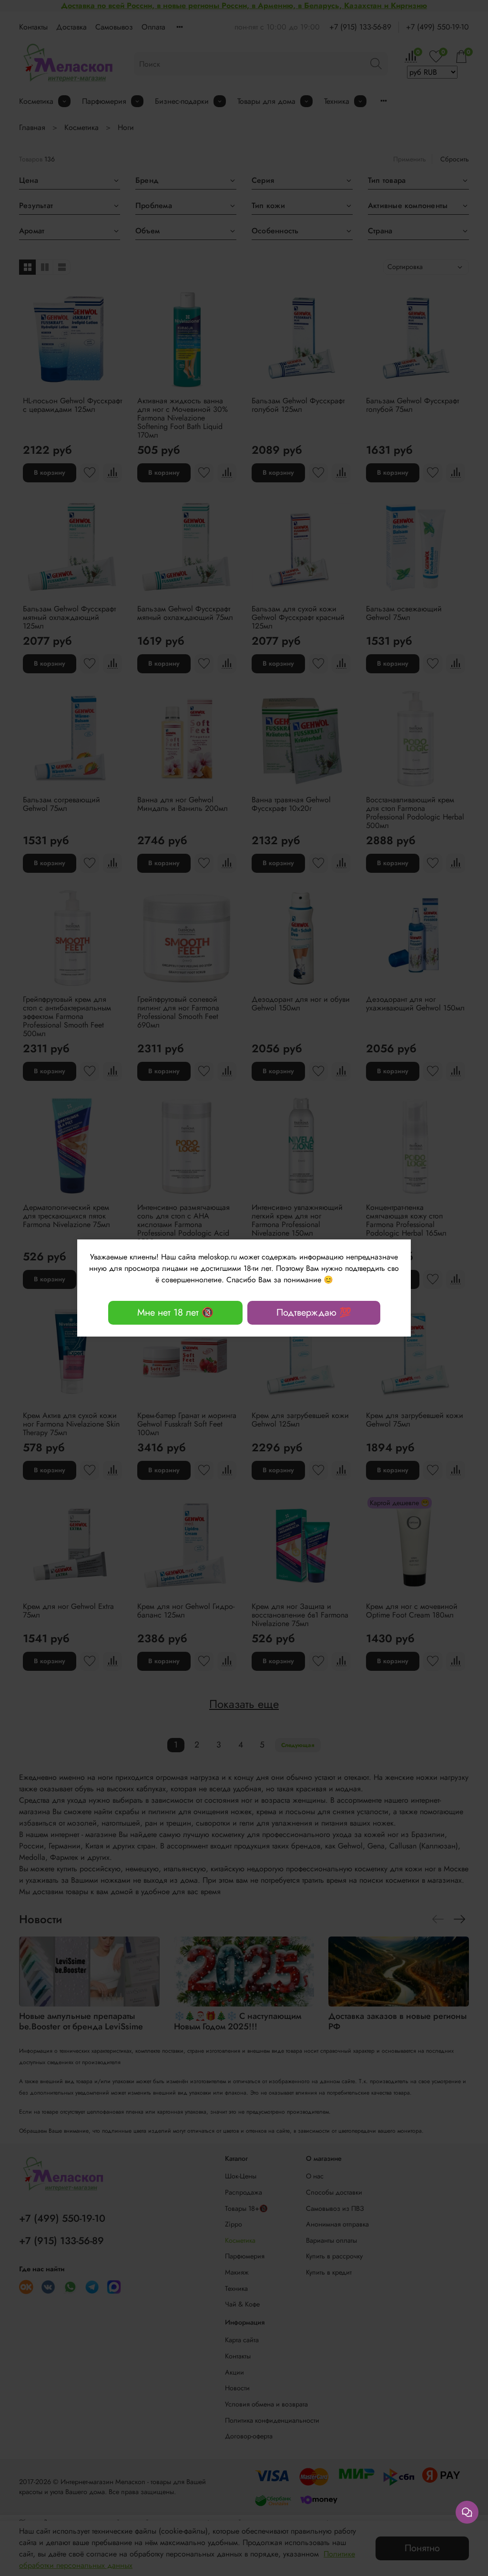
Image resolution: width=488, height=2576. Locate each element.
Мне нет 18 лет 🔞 (175, 1313)
